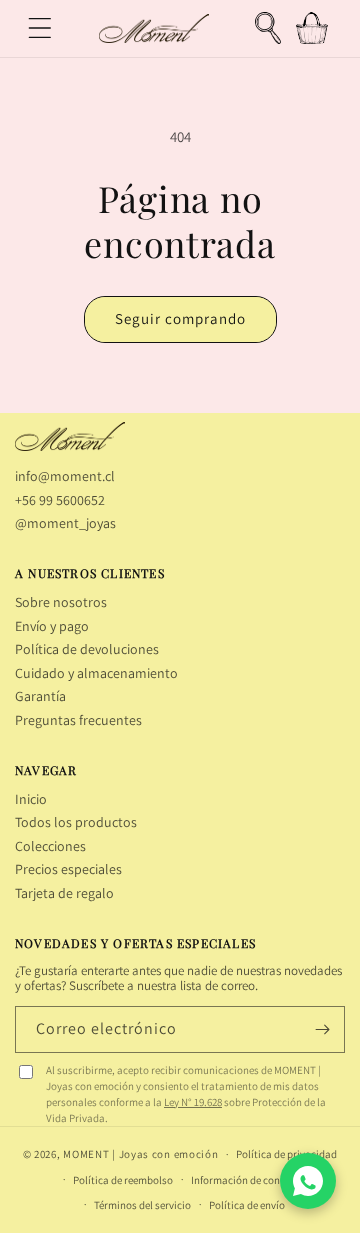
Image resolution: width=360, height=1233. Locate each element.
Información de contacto (248, 1180)
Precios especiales (68, 869)
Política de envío (247, 1205)
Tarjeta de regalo (64, 893)
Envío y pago (52, 626)
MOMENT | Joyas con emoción (140, 1154)
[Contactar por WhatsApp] (308, 1181)
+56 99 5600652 (60, 500)
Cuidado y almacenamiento (96, 673)
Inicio (31, 799)
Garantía (40, 696)
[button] (40, 28)
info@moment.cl (65, 476)
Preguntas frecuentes (78, 720)
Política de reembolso (123, 1180)
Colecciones (50, 846)
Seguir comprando (180, 318)
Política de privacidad (286, 1154)
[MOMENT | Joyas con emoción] (70, 437)
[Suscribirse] (322, 1029)
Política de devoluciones (87, 649)
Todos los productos (76, 822)
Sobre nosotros (61, 602)
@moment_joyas (65, 523)
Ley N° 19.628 (193, 1102)
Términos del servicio (142, 1205)
